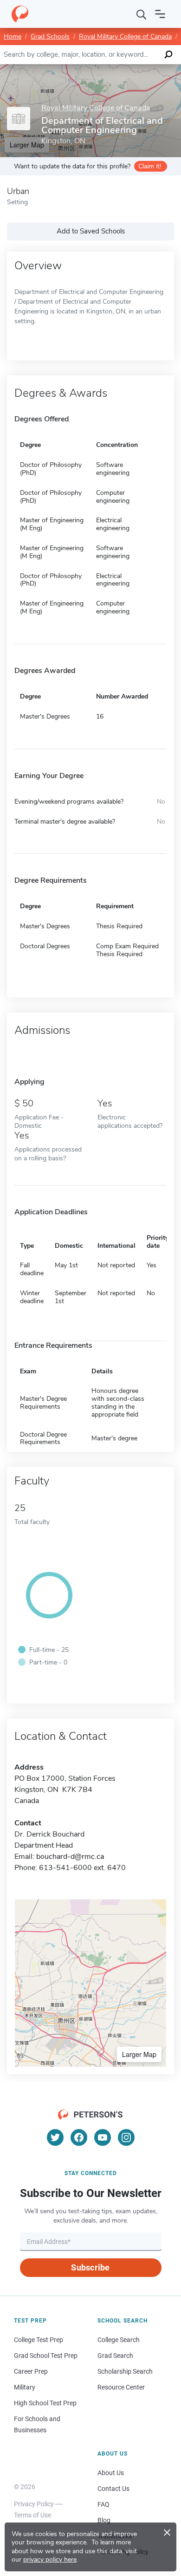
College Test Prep (39, 2340)
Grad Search (115, 2356)
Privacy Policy (34, 2504)
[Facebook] (79, 2137)
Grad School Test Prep (46, 2356)
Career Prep (31, 2371)
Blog (104, 2520)
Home (13, 37)
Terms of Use (32, 2515)
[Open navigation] (160, 14)
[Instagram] (126, 2137)
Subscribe (90, 2267)
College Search (119, 2340)
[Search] (142, 14)
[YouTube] (103, 2137)
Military (25, 2387)
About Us (111, 2473)
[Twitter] (55, 2137)
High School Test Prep (45, 2403)
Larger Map (139, 2054)
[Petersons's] (20, 14)
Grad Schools (50, 37)
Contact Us (113, 2489)
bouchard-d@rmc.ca (70, 1857)
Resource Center (121, 2387)
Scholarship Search (125, 2371)
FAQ (103, 2504)
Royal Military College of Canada (125, 37)
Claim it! (150, 166)
